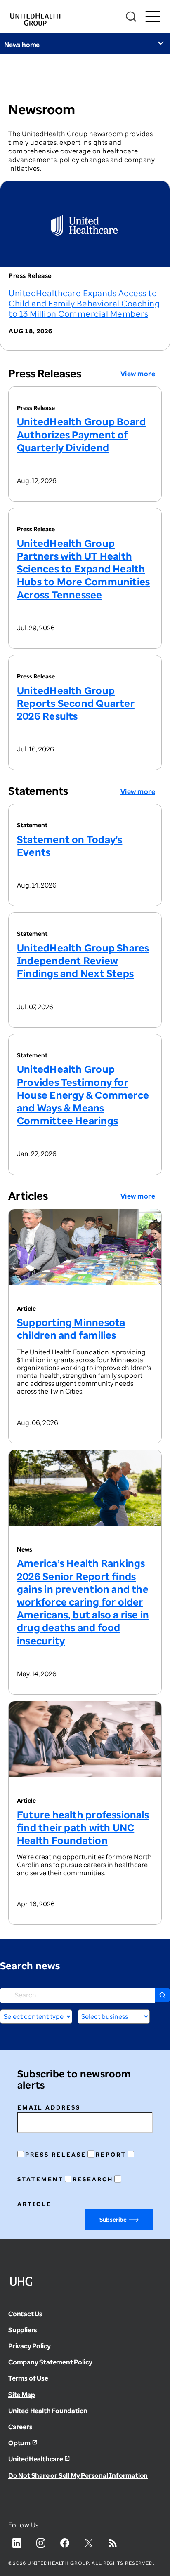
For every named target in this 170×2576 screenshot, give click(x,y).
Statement (40, 2179)
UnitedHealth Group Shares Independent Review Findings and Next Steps (83, 960)
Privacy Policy (30, 2346)
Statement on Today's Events (70, 845)
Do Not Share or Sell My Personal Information (78, 2475)
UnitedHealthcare (36, 2459)
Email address (49, 2107)
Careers (20, 2427)
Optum (19, 2443)
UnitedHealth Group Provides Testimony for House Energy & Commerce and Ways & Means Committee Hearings (83, 1095)
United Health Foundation (48, 2411)
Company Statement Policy (50, 2362)
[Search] (131, 17)
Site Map (21, 2395)
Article (34, 2204)
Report (111, 2154)
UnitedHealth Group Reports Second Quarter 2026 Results (76, 703)
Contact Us (25, 2314)
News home (22, 45)
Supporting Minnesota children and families (71, 1328)
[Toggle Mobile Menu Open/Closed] (152, 17)
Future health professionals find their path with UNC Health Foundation (83, 1827)
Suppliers (23, 2330)
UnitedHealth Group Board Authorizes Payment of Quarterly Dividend (81, 434)
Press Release (56, 2154)
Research (93, 2179)
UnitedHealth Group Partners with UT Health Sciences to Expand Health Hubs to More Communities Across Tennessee (83, 569)
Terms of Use (28, 2378)
